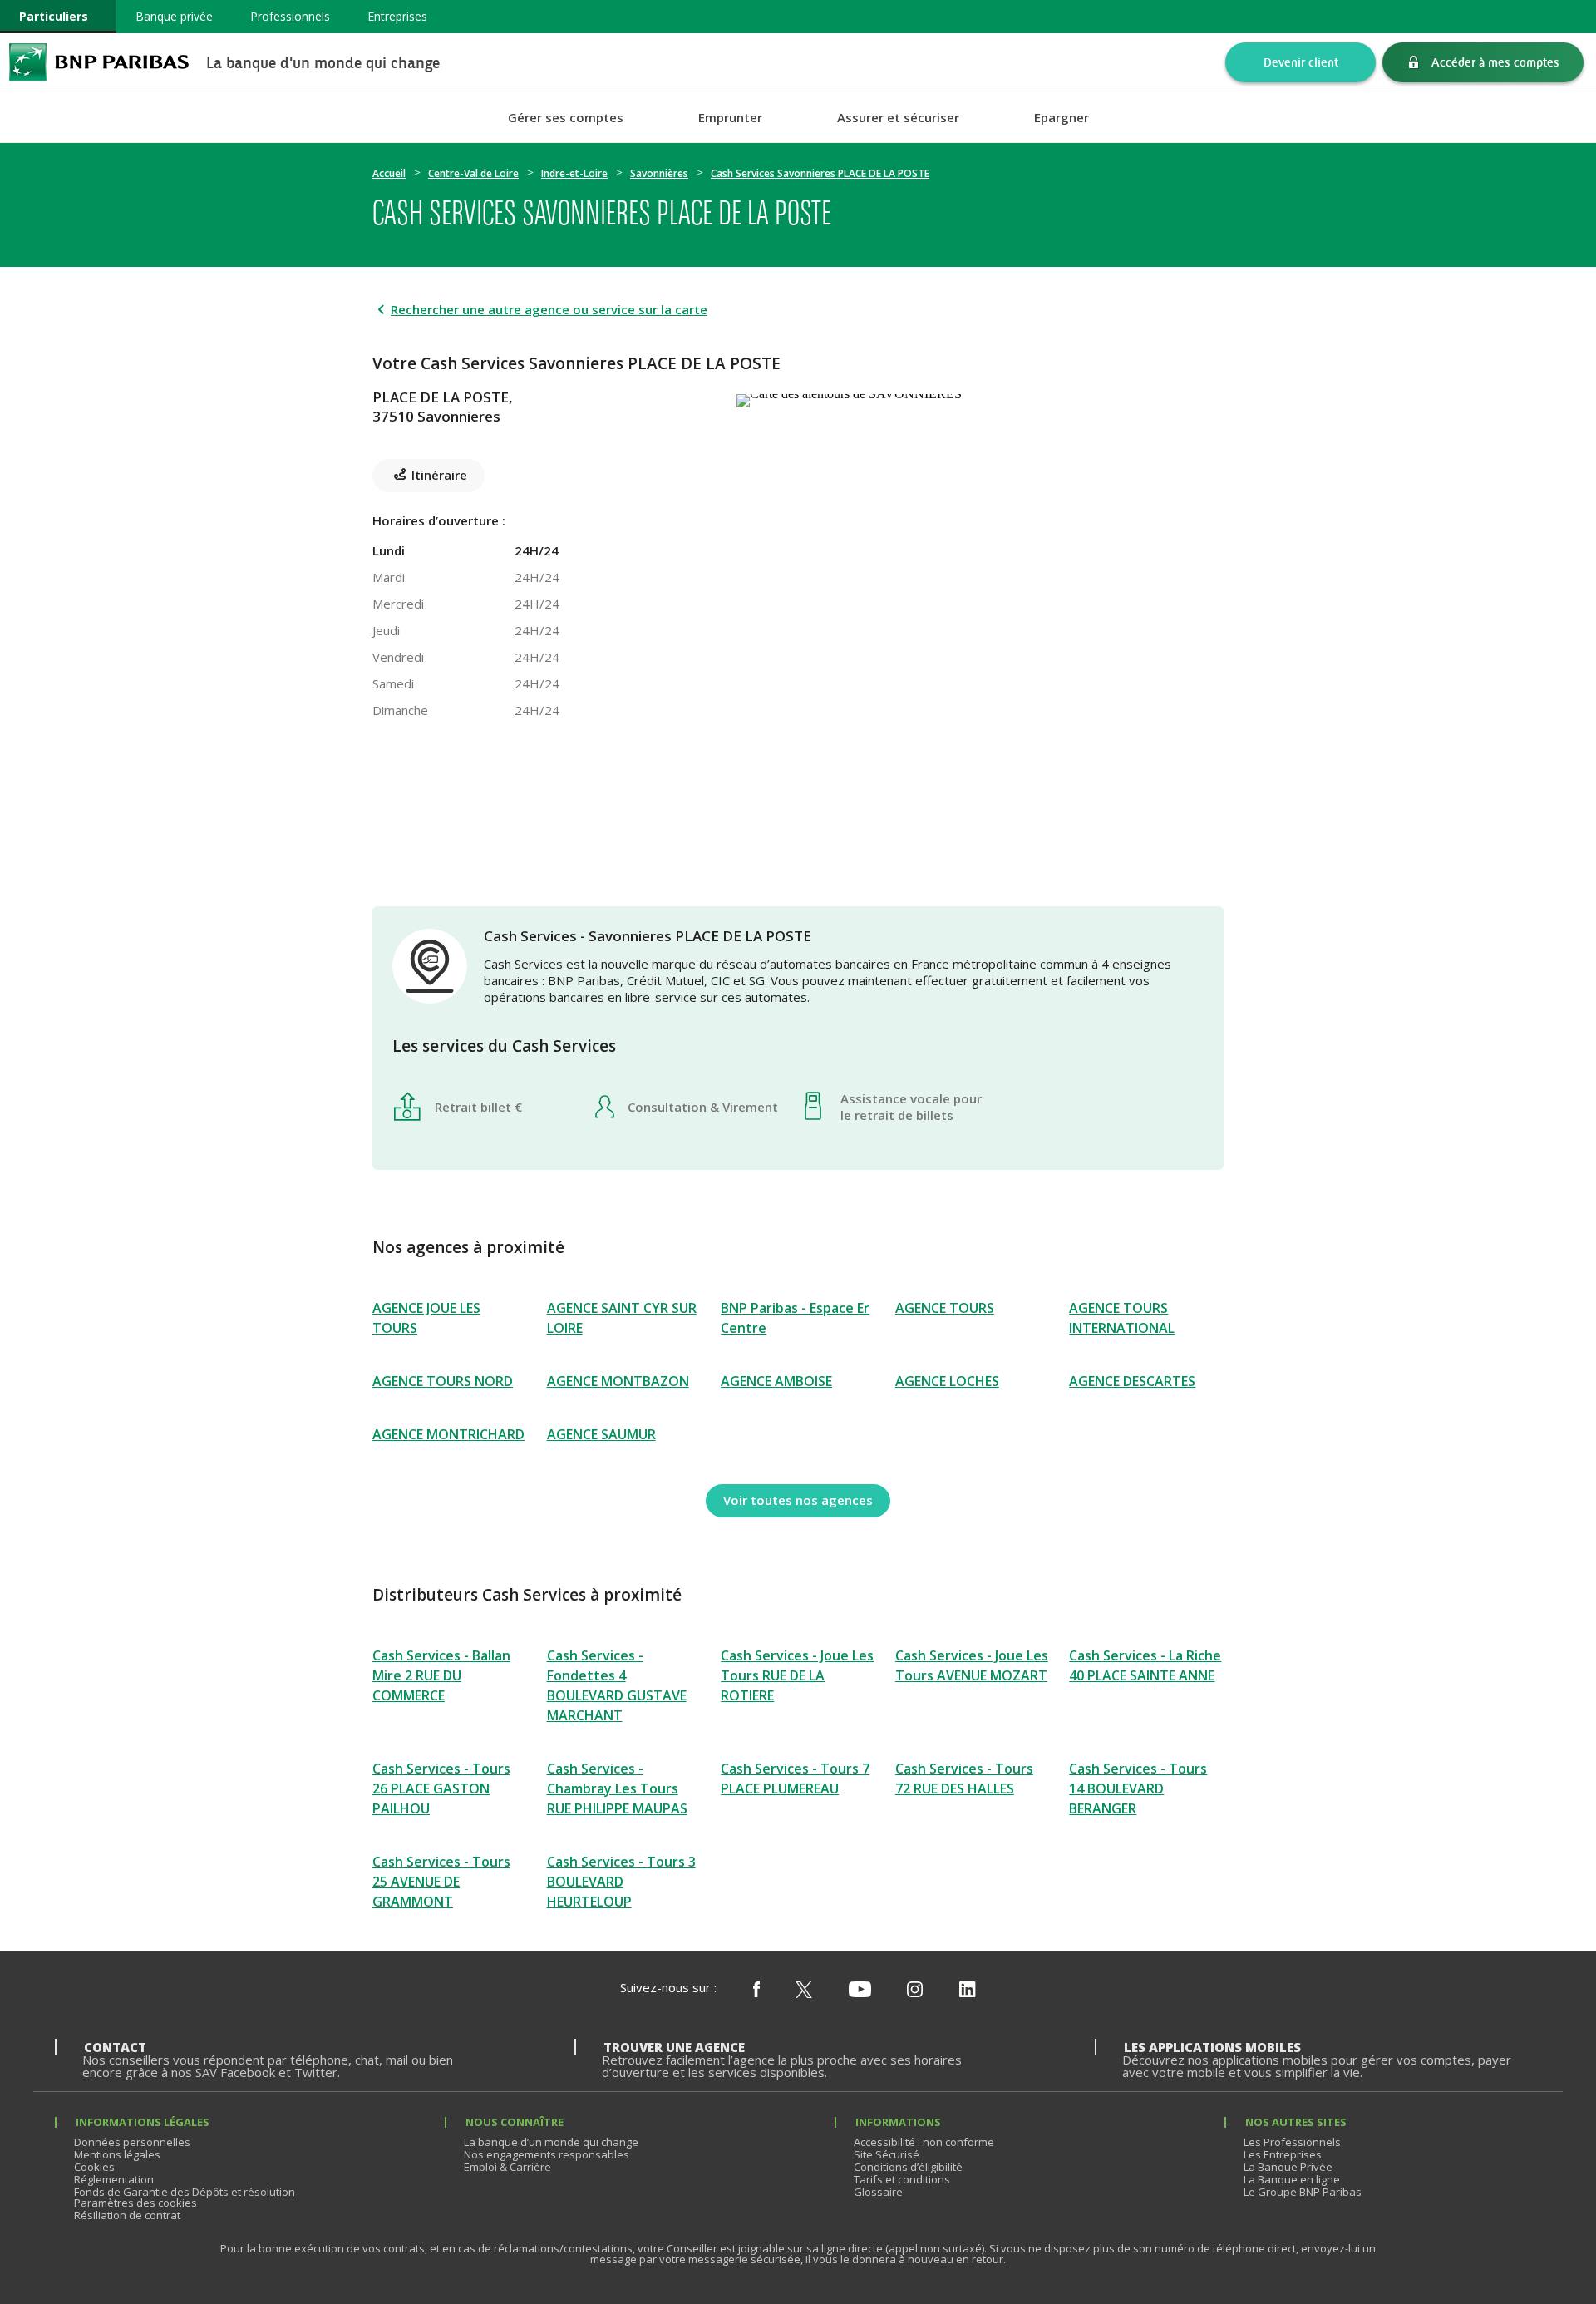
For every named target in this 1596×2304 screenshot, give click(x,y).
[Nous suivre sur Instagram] (915, 1991)
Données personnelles (132, 2142)
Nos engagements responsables (547, 2154)
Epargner (1062, 118)
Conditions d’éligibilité (908, 2167)
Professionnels (290, 16)
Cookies (94, 2167)
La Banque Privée (1288, 2167)
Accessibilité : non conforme (924, 2142)
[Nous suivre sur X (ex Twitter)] (804, 1991)
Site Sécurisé (887, 2154)
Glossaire (878, 2192)
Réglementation (114, 2179)
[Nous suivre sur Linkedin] (968, 1991)
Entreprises (397, 16)
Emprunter (730, 118)
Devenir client (1301, 62)
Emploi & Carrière (507, 2167)
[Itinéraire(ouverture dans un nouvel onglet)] (980, 397)
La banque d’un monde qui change (551, 2142)
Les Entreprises (1283, 2154)
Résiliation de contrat (127, 2215)
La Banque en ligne (1292, 2179)
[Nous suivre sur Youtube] (860, 1991)
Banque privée (174, 16)
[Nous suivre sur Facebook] (756, 1991)
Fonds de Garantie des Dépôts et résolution (185, 2192)
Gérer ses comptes (566, 118)
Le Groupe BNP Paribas (1303, 2192)
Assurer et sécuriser (898, 118)
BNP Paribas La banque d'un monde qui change (99, 62)
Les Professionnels (1292, 2142)
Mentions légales (117, 2154)
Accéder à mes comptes (1495, 62)
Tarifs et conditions (902, 2179)
